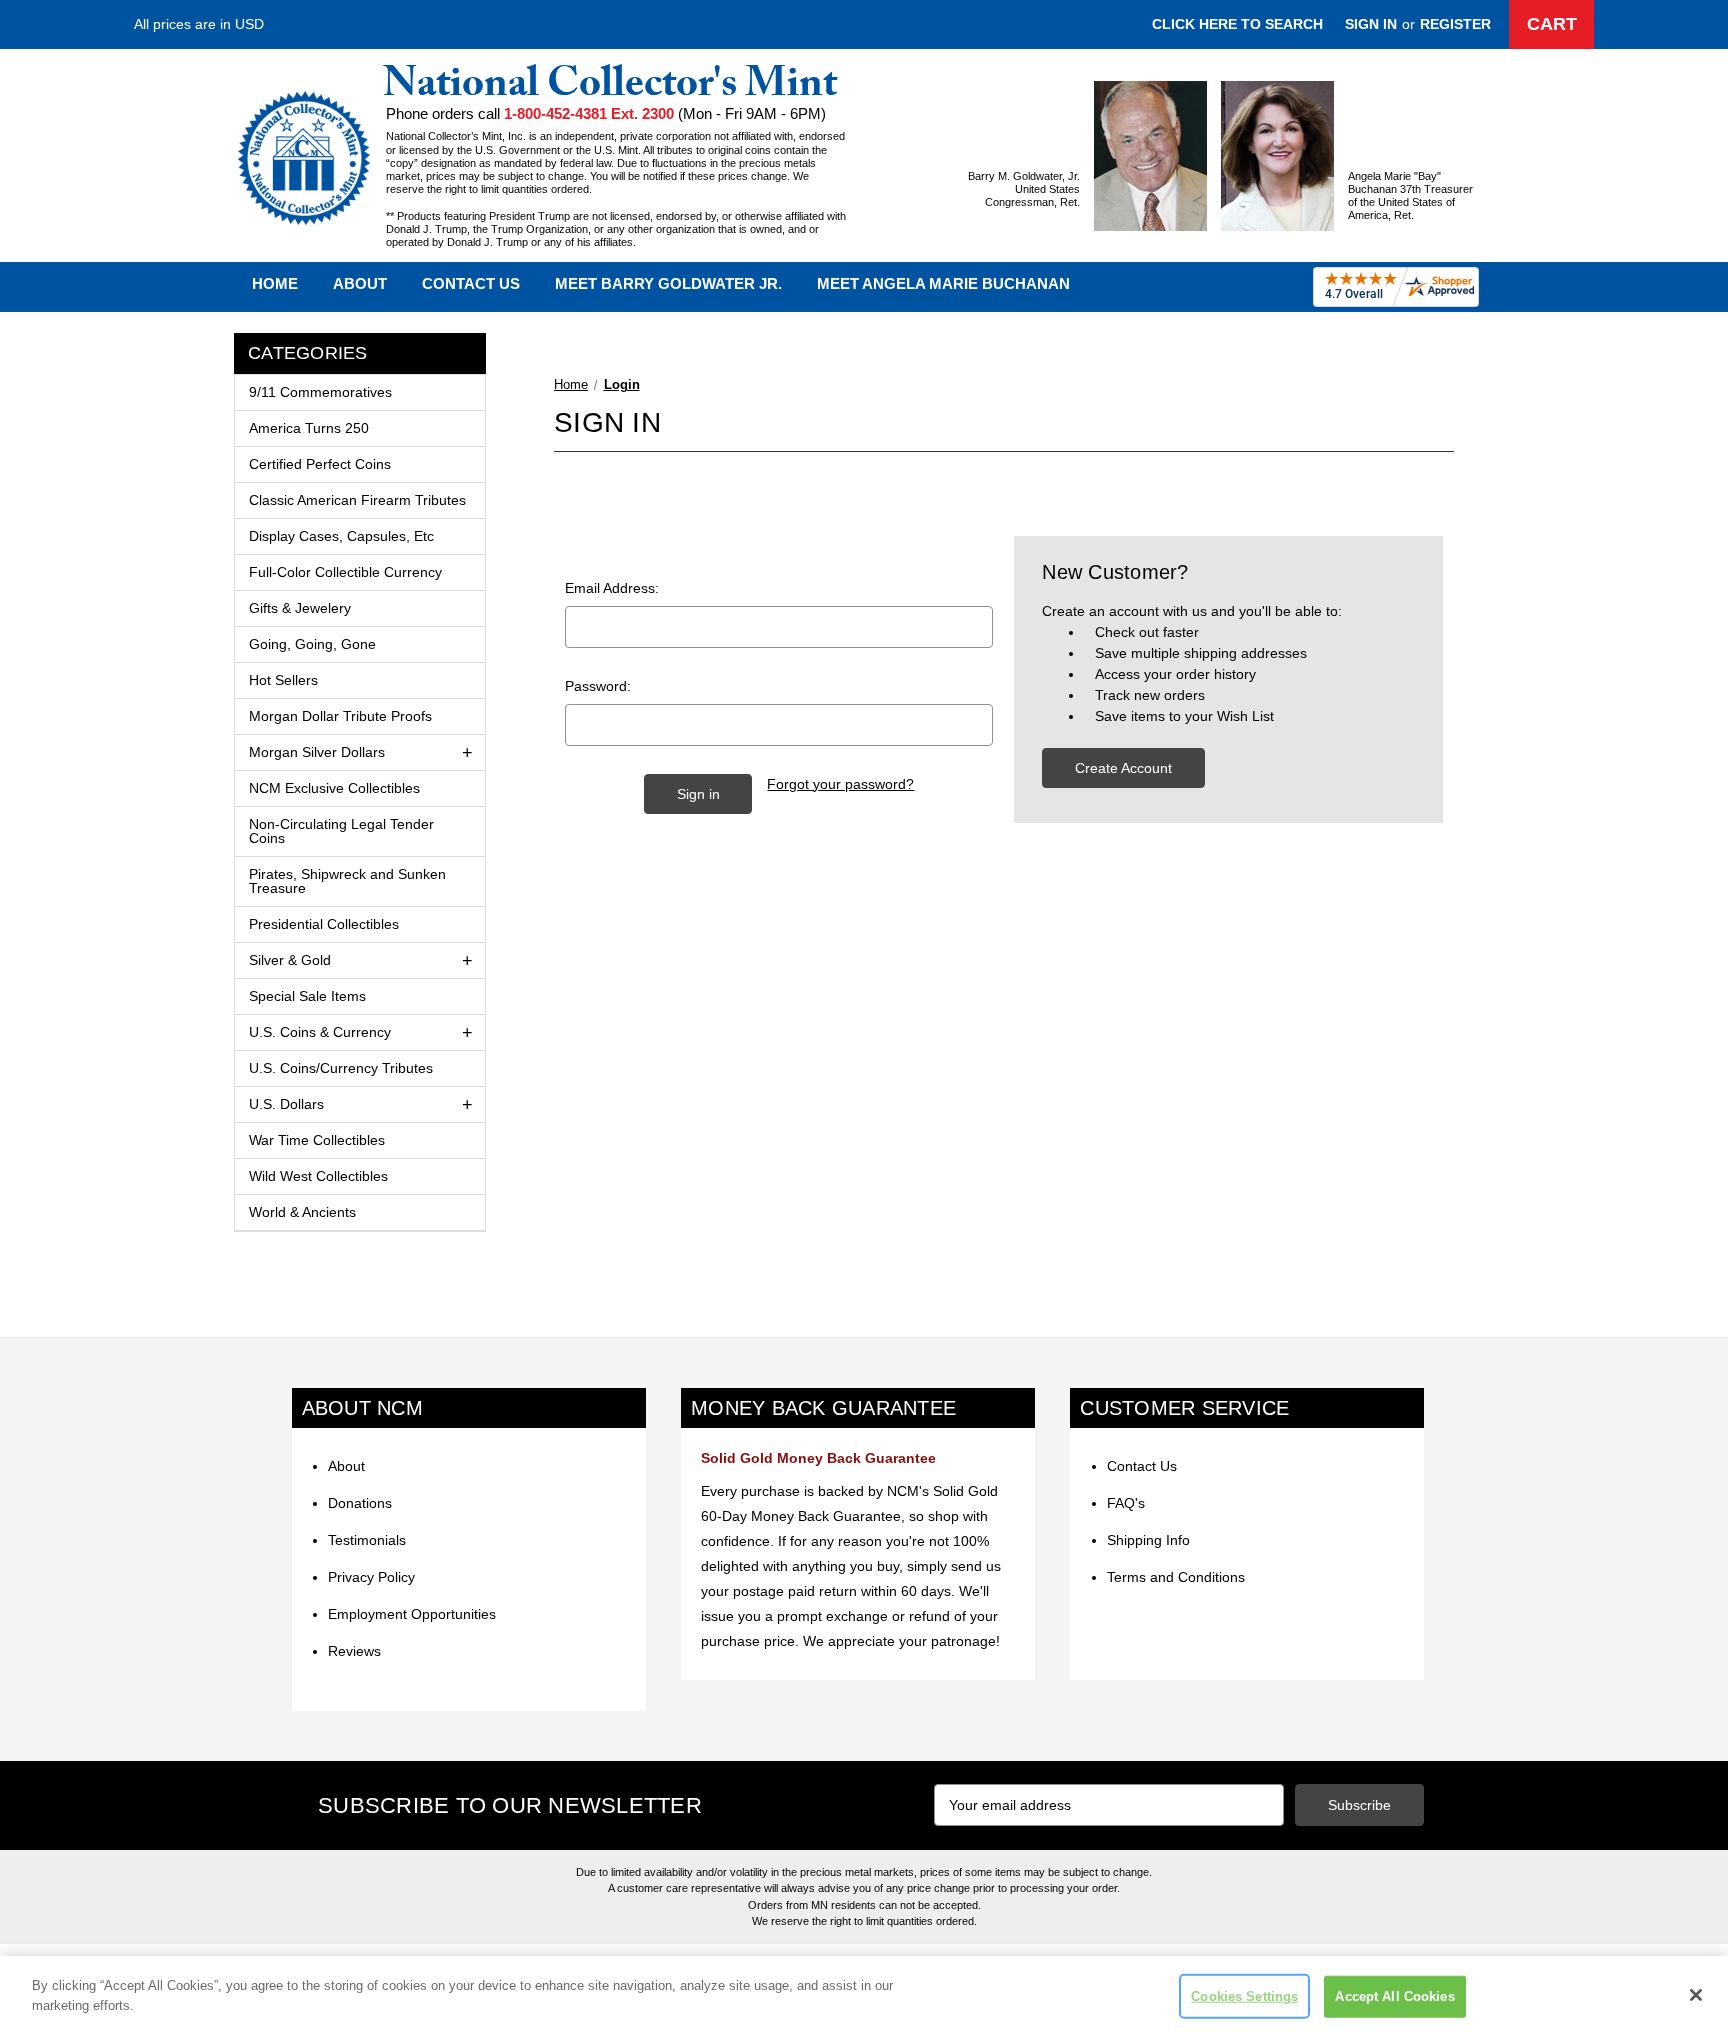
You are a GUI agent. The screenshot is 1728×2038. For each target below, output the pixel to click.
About (360, 283)
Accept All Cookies (1394, 1996)
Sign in (1371, 24)
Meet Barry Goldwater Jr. (668, 283)
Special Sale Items (307, 996)
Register (1455, 24)
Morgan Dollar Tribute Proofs (340, 716)
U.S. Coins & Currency (320, 1032)
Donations (360, 1503)
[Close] (1696, 1995)
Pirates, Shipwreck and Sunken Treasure (347, 881)
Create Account (1123, 768)
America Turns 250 (309, 428)
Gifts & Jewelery (300, 608)
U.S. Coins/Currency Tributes (341, 1068)
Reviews (354, 1651)
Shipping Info (1148, 1540)
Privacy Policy (371, 1577)
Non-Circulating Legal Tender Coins (341, 831)
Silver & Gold (290, 960)
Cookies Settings (1244, 1996)
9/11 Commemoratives (320, 392)
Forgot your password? (840, 784)
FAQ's (1126, 1503)
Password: (598, 686)
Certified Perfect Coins (320, 464)
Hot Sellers (283, 680)
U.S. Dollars (286, 1104)
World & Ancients (302, 1212)
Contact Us (471, 283)
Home (275, 283)
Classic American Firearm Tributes (357, 500)
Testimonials (367, 1540)
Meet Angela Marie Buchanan (943, 283)
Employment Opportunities (412, 1614)
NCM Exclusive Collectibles (334, 788)
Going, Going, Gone (312, 644)
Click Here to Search (1237, 24)
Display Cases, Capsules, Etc (341, 536)
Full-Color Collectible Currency (345, 572)
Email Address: (612, 588)
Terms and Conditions (1176, 1577)
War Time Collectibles (317, 1140)
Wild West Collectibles (318, 1176)
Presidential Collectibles (324, 924)
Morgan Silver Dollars (317, 752)
